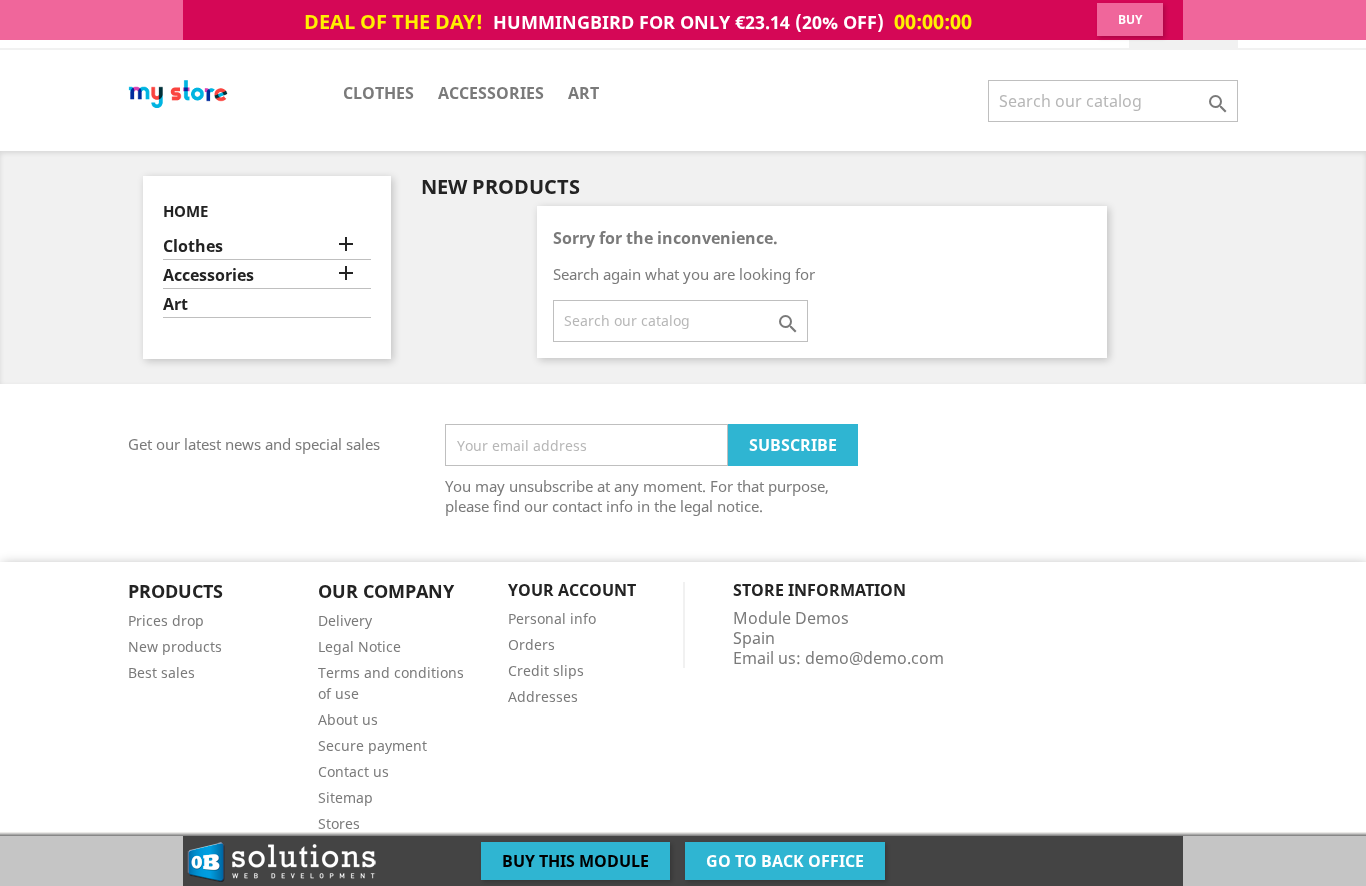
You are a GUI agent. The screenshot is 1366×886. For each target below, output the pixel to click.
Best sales (161, 672)
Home (185, 211)
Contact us (353, 771)
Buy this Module (575, 861)
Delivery (345, 620)
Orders (531, 644)
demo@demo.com (874, 658)
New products (175, 646)
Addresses (543, 696)
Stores (339, 823)
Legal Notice (359, 646)
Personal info (552, 618)
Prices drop (166, 620)
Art (583, 93)
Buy (1130, 19)
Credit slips (546, 670)
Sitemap (345, 797)
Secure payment (372, 745)
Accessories (491, 93)
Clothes (378, 93)
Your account (572, 590)
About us (348, 719)
